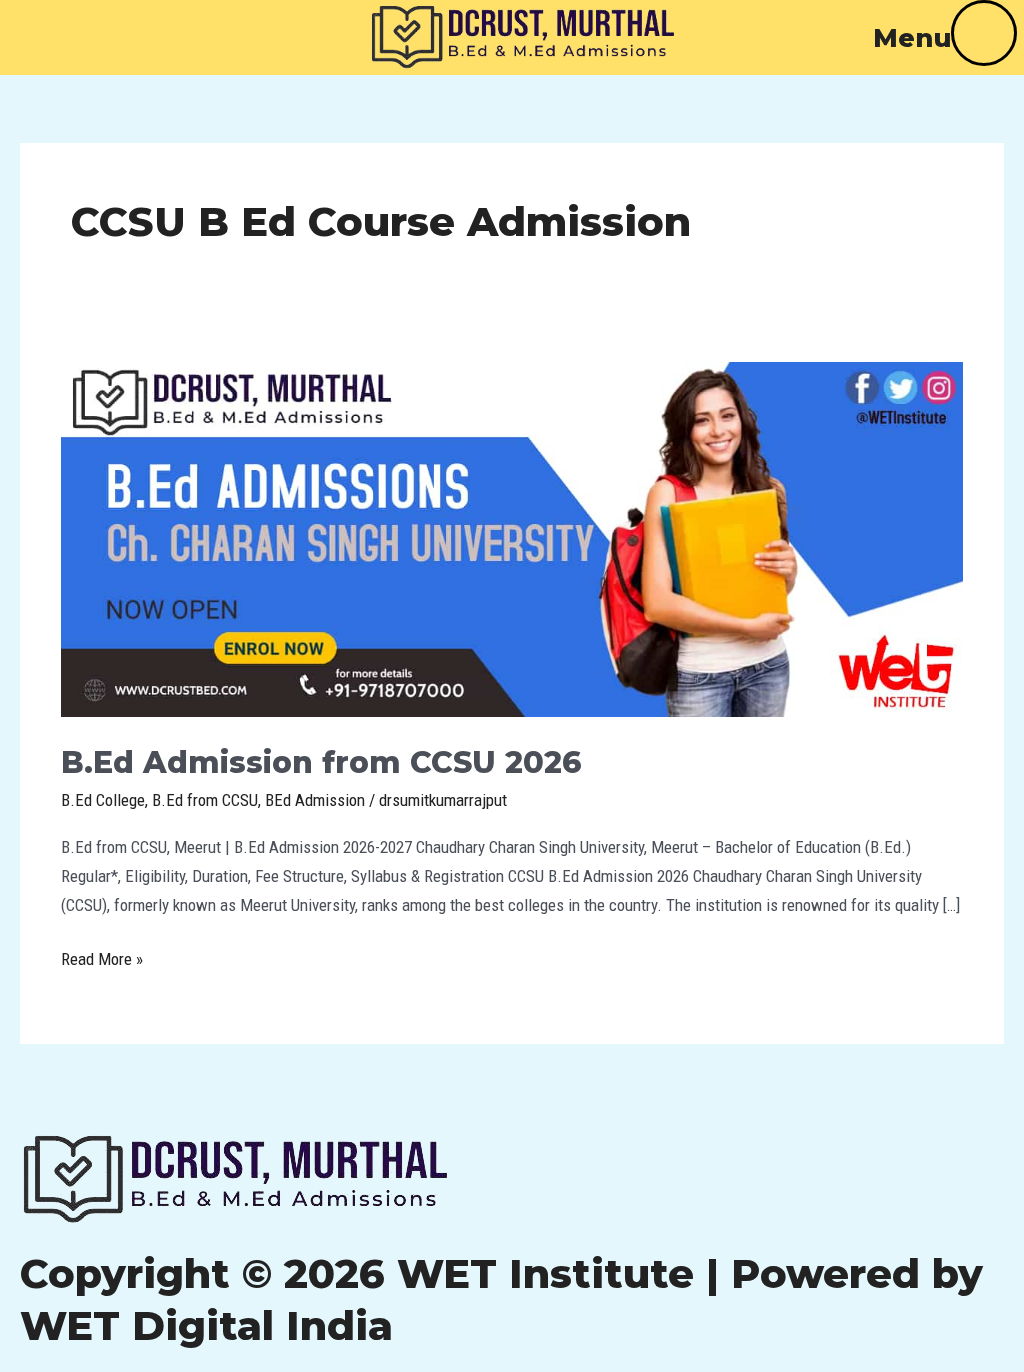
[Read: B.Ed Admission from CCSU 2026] (512, 538)
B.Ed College (103, 800)
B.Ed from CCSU (205, 800)
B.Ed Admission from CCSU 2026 (321, 762)
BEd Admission (315, 800)
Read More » (102, 957)
